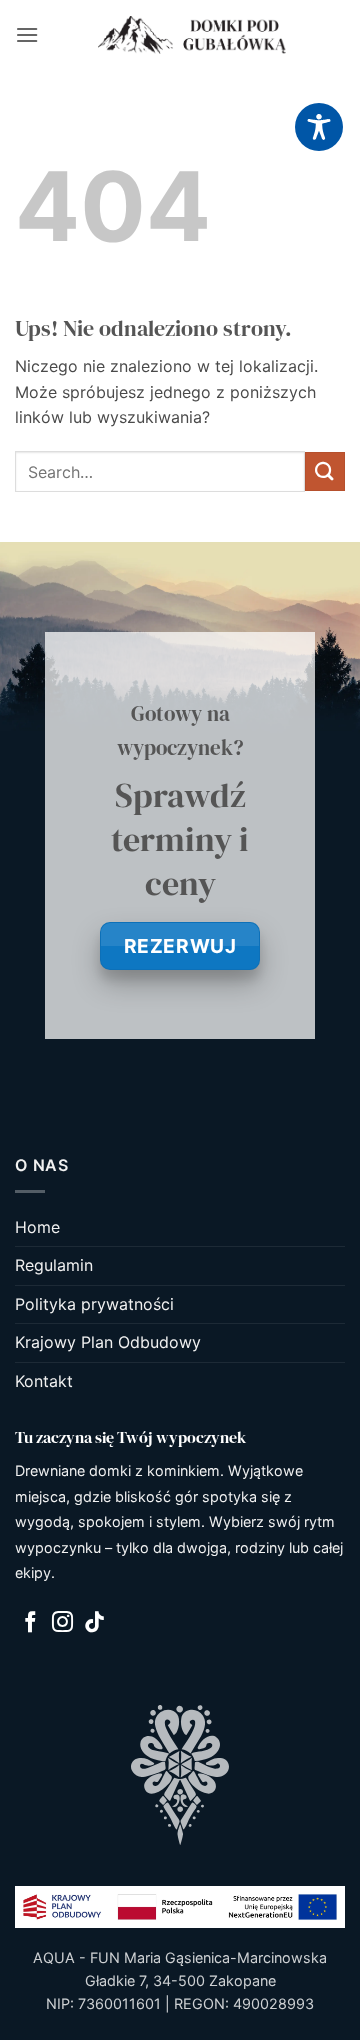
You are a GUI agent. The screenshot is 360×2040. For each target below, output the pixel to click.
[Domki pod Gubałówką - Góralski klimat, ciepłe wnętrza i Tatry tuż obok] (192, 35)
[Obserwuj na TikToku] (94, 1623)
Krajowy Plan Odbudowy (108, 1342)
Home (37, 1227)
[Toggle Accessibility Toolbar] (319, 127)
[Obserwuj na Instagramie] (62, 1623)
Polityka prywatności (94, 1304)
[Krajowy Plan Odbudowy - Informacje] (180, 1905)
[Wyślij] (325, 471)
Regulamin (54, 1265)
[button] (27, 34)
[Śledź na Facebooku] (30, 1623)
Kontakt (44, 1381)
